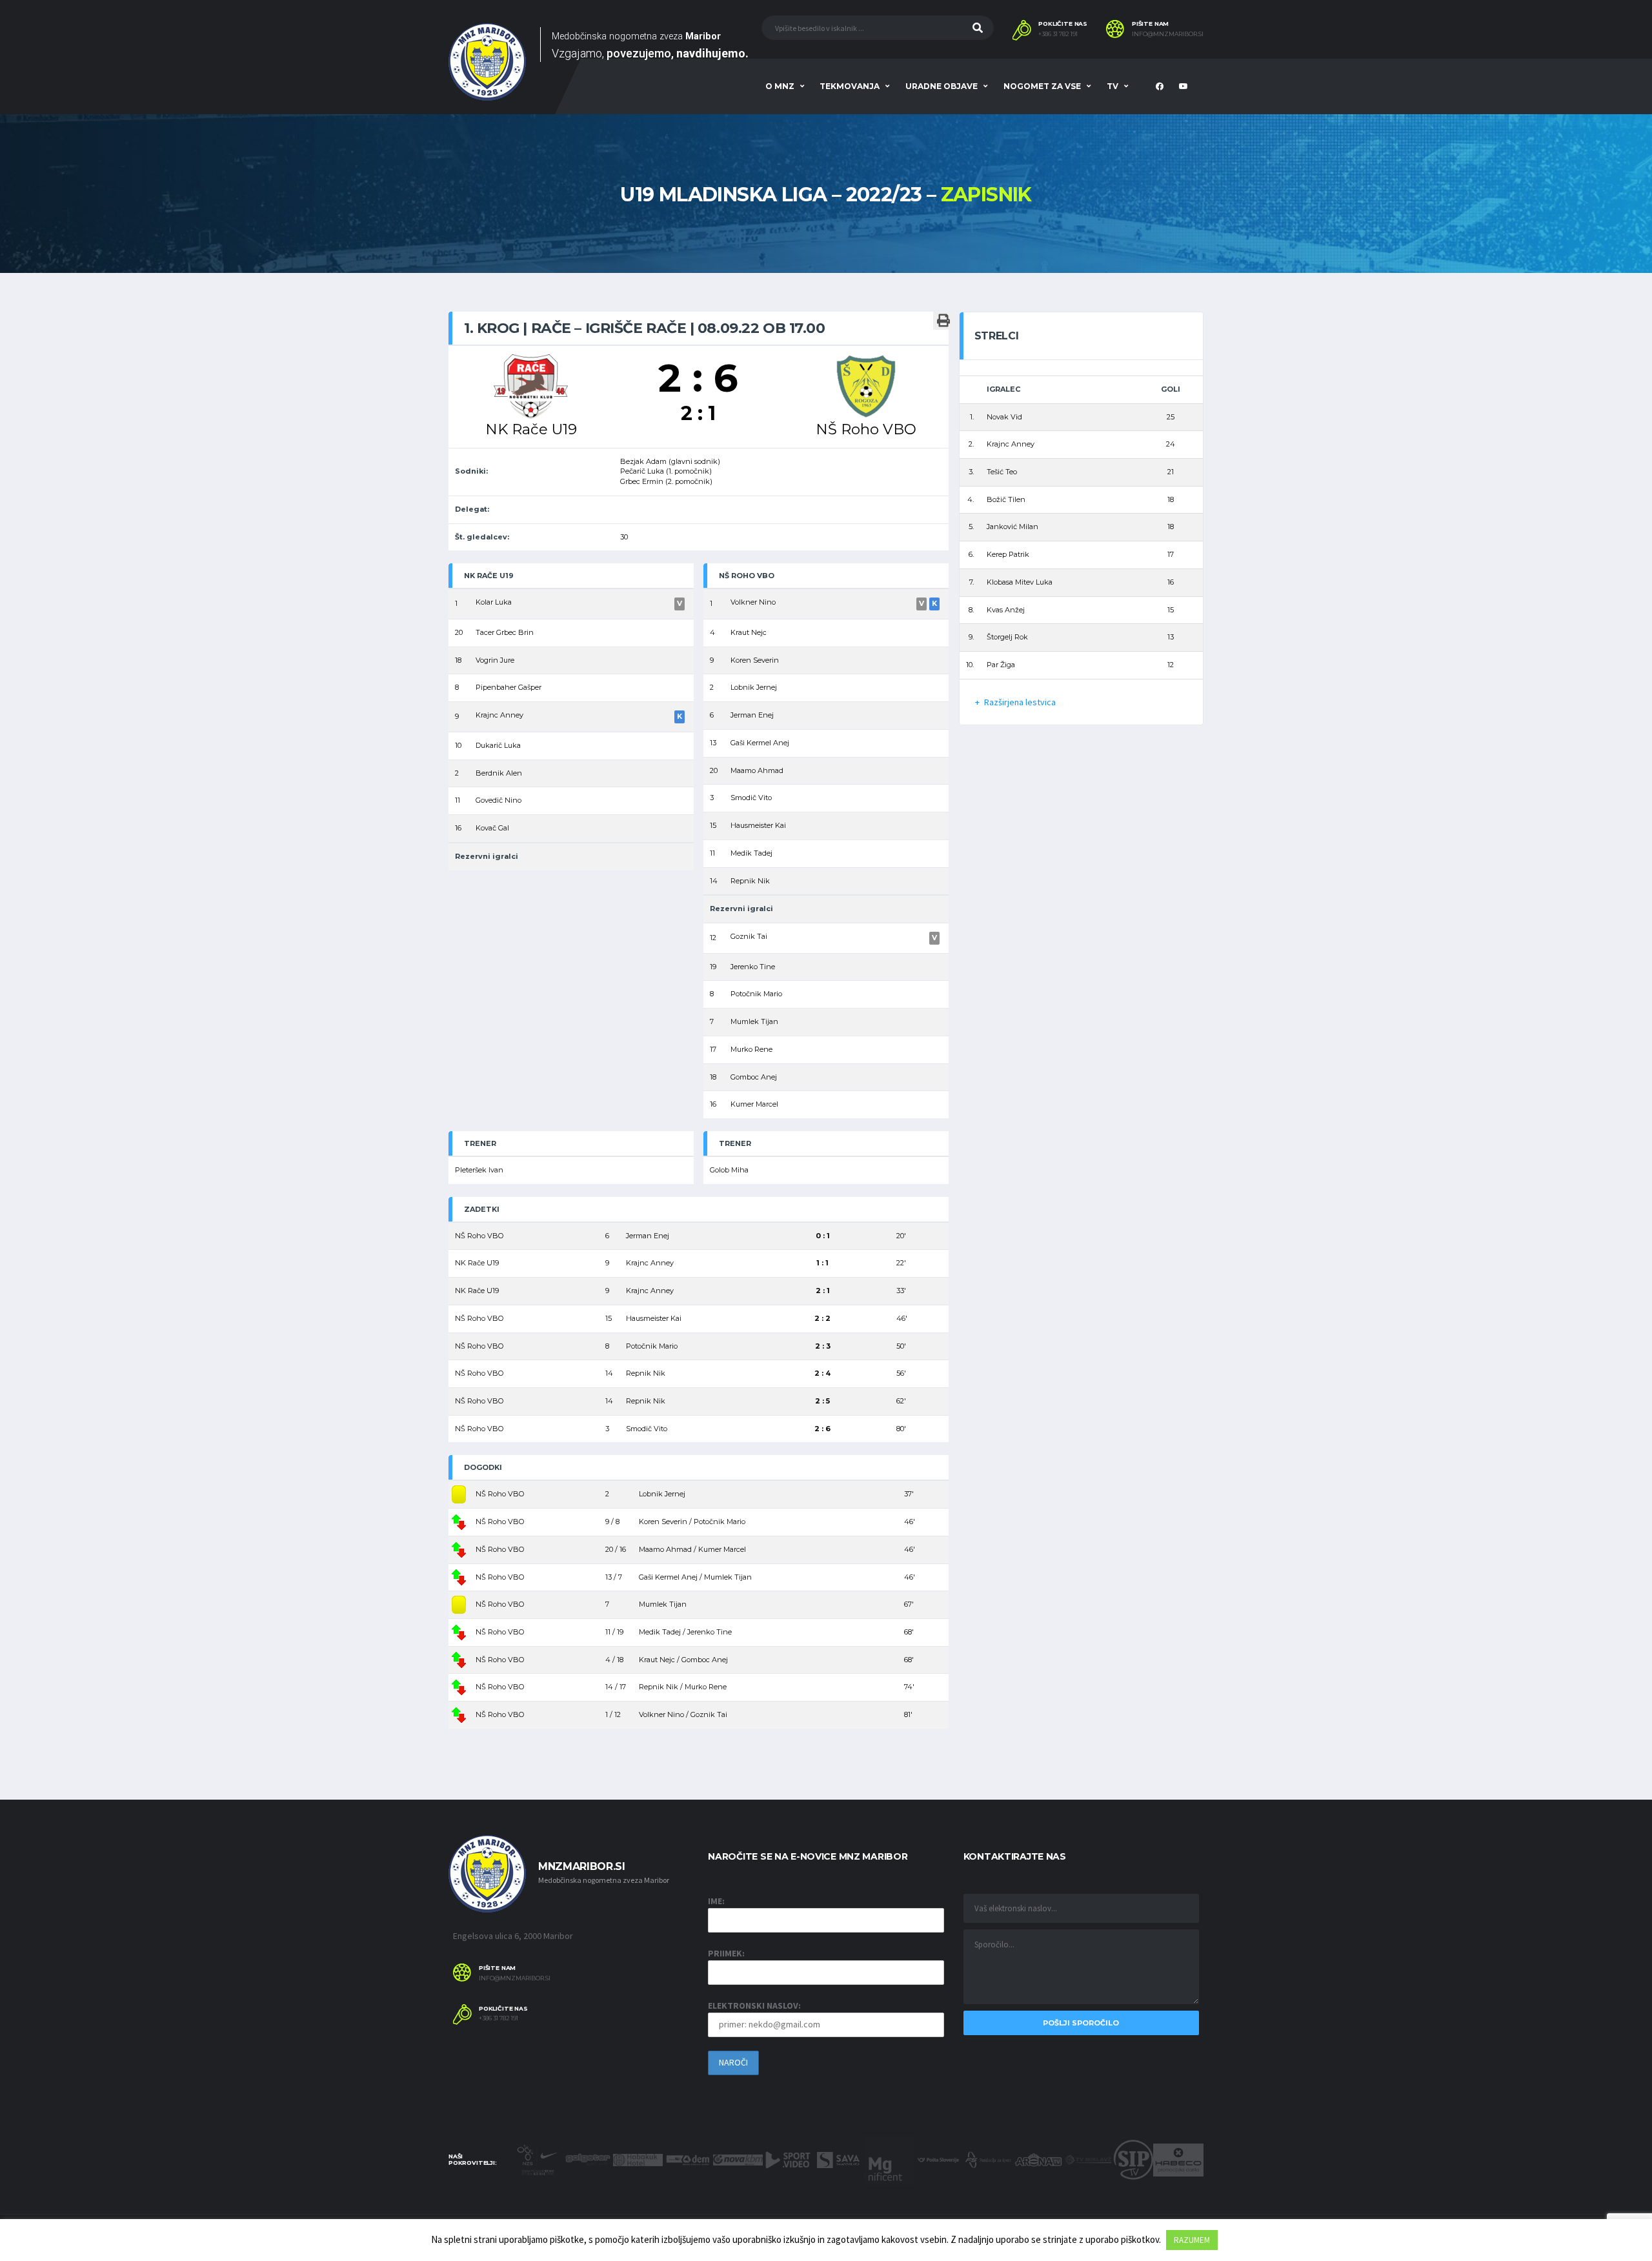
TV (1113, 86)
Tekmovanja (850, 86)
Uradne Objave (942, 86)
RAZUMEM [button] (1192, 2240)
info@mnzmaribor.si (1168, 34)
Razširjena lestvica (1020, 702)
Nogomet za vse (1042, 86)
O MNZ (780, 86)
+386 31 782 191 (1058, 34)
